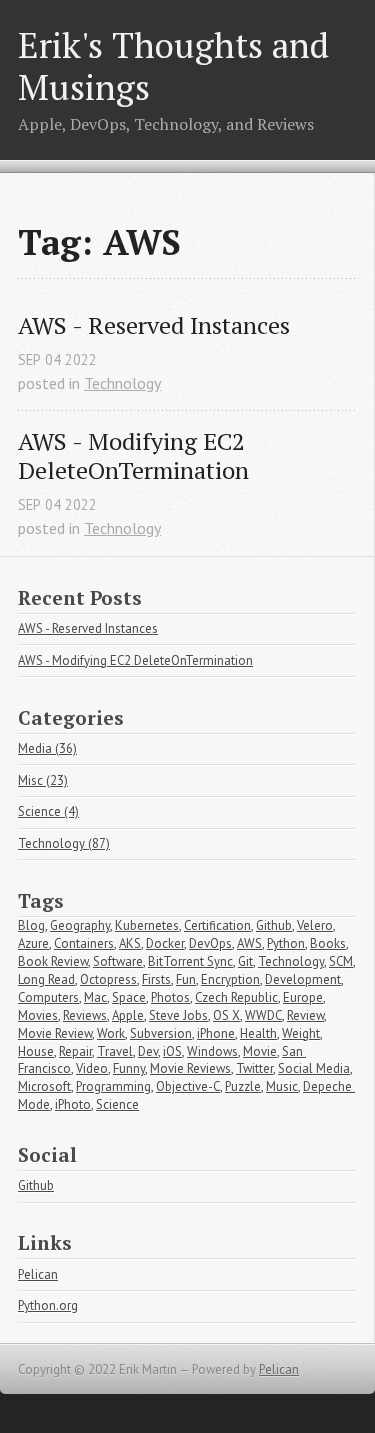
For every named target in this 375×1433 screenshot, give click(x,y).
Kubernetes (147, 925)
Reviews (85, 1015)
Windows (212, 1051)
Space (129, 997)
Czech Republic (236, 997)
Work (111, 1033)
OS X (226, 1015)
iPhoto (73, 1104)
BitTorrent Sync (190, 961)
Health (258, 1033)
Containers (84, 943)
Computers (48, 997)
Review (305, 1015)
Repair (75, 1051)
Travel (115, 1051)
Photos (170, 997)
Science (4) (48, 811)
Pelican (38, 1274)
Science (117, 1104)
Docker (165, 943)
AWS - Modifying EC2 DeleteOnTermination (134, 456)
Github (274, 925)
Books (328, 943)
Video (92, 1068)
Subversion (161, 1033)
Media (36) (47, 748)
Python (286, 943)
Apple (128, 1015)
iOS (172, 1051)
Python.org (48, 1305)
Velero (315, 925)
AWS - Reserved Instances (154, 325)
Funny (129, 1068)
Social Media (314, 1068)
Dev (148, 1051)
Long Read (46, 979)
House (36, 1051)
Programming (113, 1086)
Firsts (156, 979)
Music (282, 1086)
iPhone (216, 1033)
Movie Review (55, 1033)
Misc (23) (43, 780)
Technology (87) (64, 843)
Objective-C (188, 1086)
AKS (130, 943)
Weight (301, 1033)
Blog (31, 925)
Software (118, 961)
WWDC (263, 1015)
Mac (95, 997)
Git (245, 961)
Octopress (108, 979)
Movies (38, 1015)
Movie (260, 1051)
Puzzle (243, 1086)
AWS (249, 943)
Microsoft (44, 1086)
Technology (122, 383)
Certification (217, 925)
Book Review (53, 961)
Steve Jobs (178, 1015)
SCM (341, 961)
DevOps (210, 943)
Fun (186, 979)
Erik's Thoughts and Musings (173, 65)
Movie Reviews (190, 1068)
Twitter (254, 1068)
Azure (33, 943)
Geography (80, 925)
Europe (303, 997)
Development (303, 979)
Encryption (230, 979)
